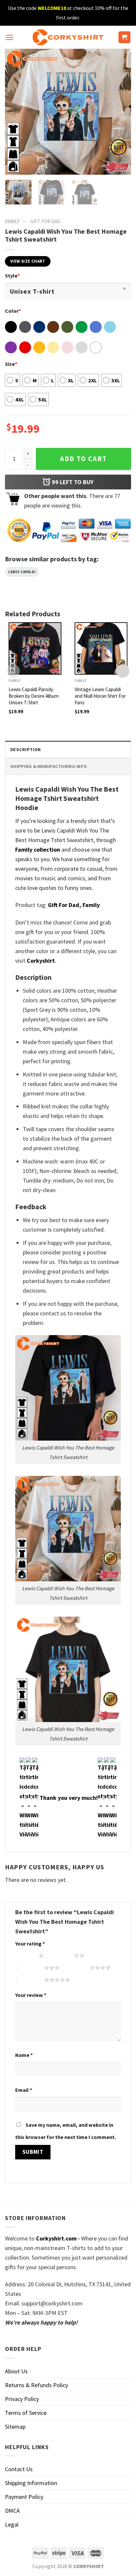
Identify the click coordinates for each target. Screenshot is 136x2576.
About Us (16, 2371)
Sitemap (15, 2427)
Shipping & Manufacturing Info (49, 766)
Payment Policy (24, 2497)
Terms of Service (26, 2413)
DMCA (12, 2511)
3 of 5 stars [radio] (31, 1968)
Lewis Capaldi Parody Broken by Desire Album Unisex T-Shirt (34, 696)
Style (12, 276)
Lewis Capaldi (22, 572)
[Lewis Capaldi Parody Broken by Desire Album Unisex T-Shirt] (35, 649)
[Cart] (125, 37)
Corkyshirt (41, 961)
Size (11, 364)
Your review (31, 1995)
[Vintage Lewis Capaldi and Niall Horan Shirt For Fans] (101, 649)
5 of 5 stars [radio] (31, 1980)
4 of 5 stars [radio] (76, 1968)
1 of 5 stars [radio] (25, 1955)
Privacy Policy (22, 2399)
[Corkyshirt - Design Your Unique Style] (68, 37)
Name (24, 2055)
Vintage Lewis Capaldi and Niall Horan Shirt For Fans (100, 696)
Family (12, 221)
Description (25, 749)
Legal (12, 2524)
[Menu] (9, 37)
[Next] (120, 112)
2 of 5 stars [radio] (61, 1955)
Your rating (30, 1944)
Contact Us (19, 2469)
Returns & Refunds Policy (36, 2385)
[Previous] (16, 112)
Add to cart (84, 459)
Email (24, 2090)
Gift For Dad (45, 221)
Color (13, 311)
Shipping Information (31, 2483)
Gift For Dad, (65, 905)
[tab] (68, 749)
